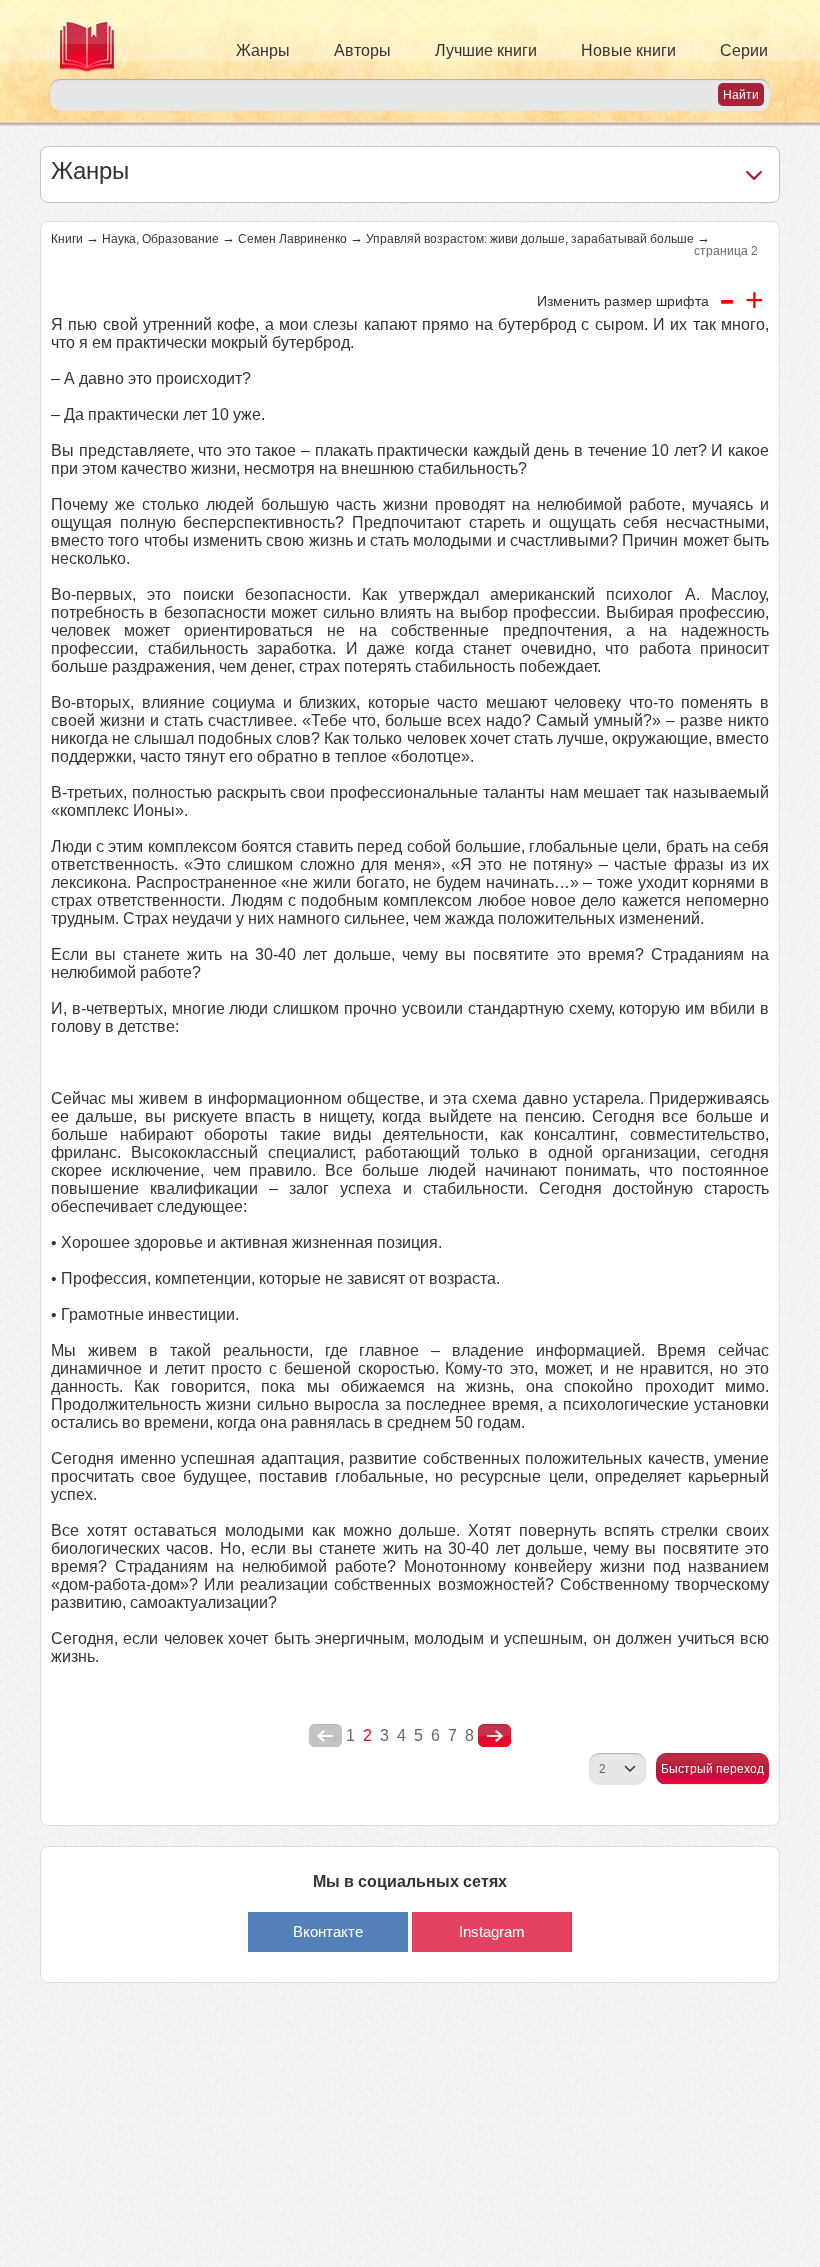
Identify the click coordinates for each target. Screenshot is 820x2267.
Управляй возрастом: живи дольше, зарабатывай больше (530, 239)
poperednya (325, 1736)
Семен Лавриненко (292, 239)
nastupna (494, 1736)
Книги (67, 239)
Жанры (263, 50)
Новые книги (628, 50)
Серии (744, 50)
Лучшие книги (486, 50)
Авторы (362, 50)
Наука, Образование (160, 239)
